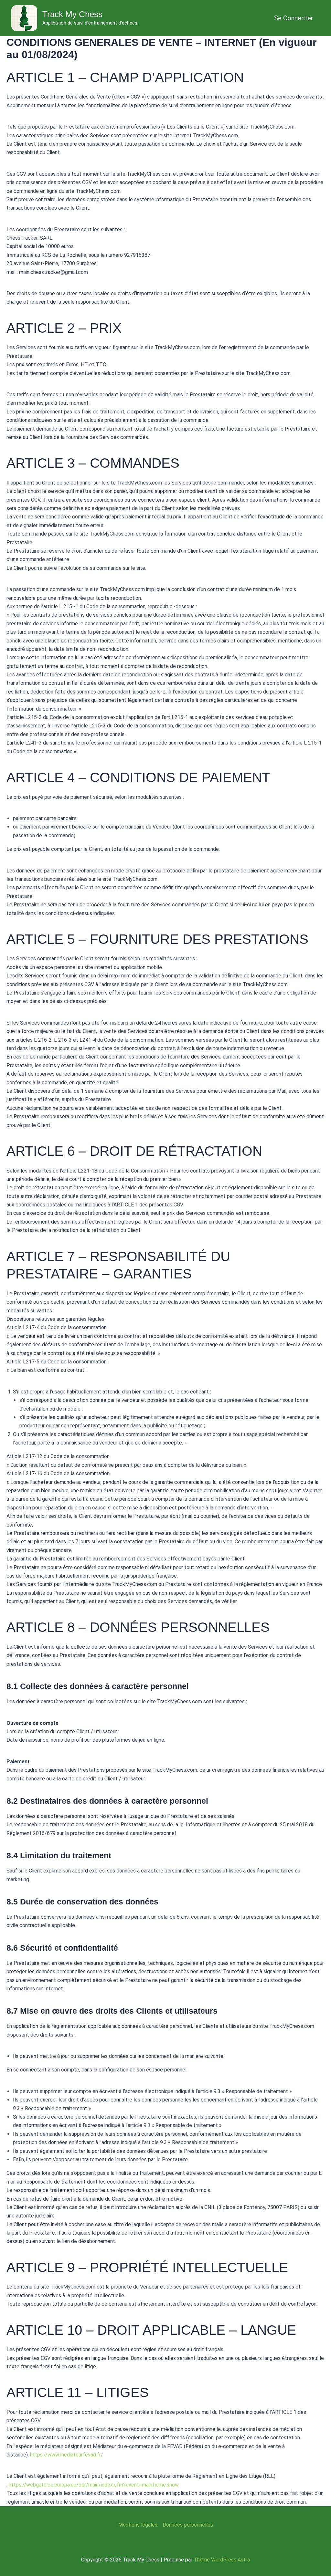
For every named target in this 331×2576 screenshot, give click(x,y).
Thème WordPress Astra (222, 2560)
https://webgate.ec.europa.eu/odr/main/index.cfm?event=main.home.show (94, 2485)
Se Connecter (294, 18)
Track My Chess (72, 14)
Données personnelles (188, 2525)
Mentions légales (138, 2525)
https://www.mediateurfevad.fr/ (67, 2455)
